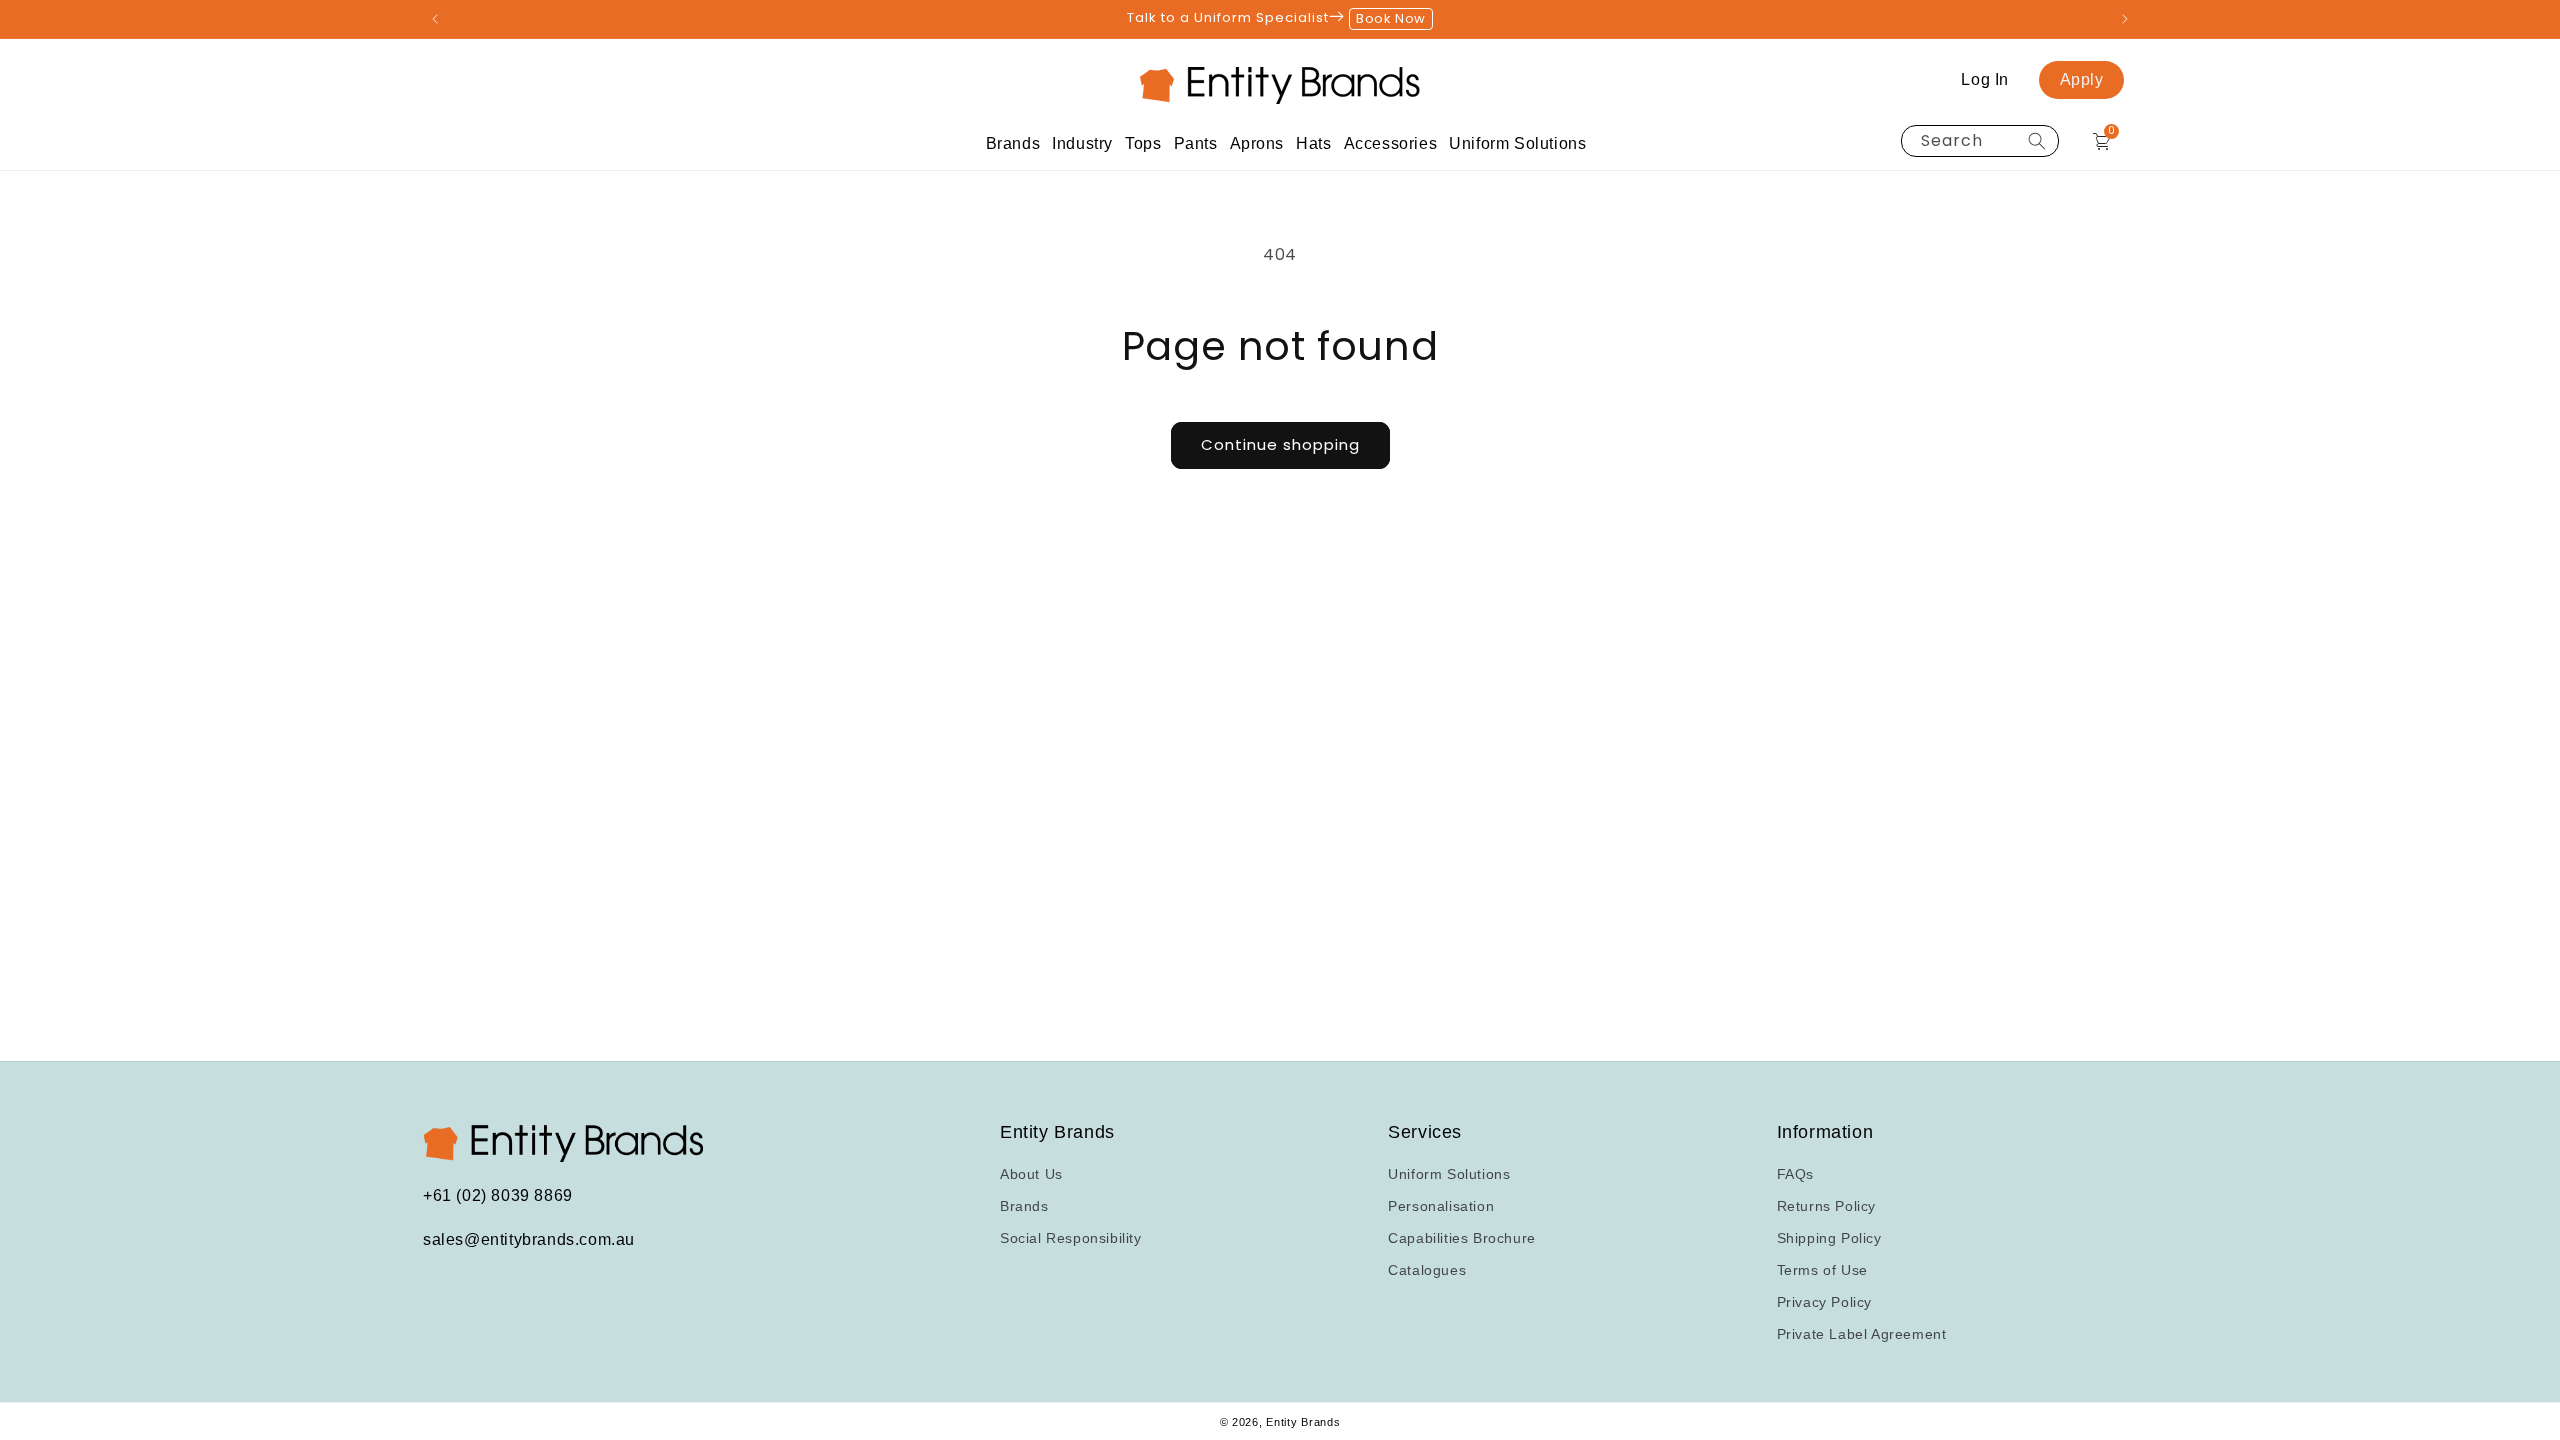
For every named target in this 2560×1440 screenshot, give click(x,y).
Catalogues (1427, 1270)
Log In (1985, 79)
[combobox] (1980, 141)
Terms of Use (1822, 1270)
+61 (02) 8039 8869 (498, 1195)
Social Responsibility (1071, 1238)
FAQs (1795, 1174)
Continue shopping (1280, 444)
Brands (1024, 1206)
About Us (1031, 1174)
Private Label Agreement (1862, 1334)
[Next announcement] (2125, 19)
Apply (2082, 79)
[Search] (2037, 141)
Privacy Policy (1824, 1302)
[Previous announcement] (435, 19)
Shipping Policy (1829, 1238)
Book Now (1391, 18)
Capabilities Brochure (1462, 1238)
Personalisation (1441, 1206)
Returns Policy (1826, 1206)
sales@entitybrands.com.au (529, 1239)
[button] (1013, 143)
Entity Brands (1303, 1422)
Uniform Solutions (1449, 1174)
